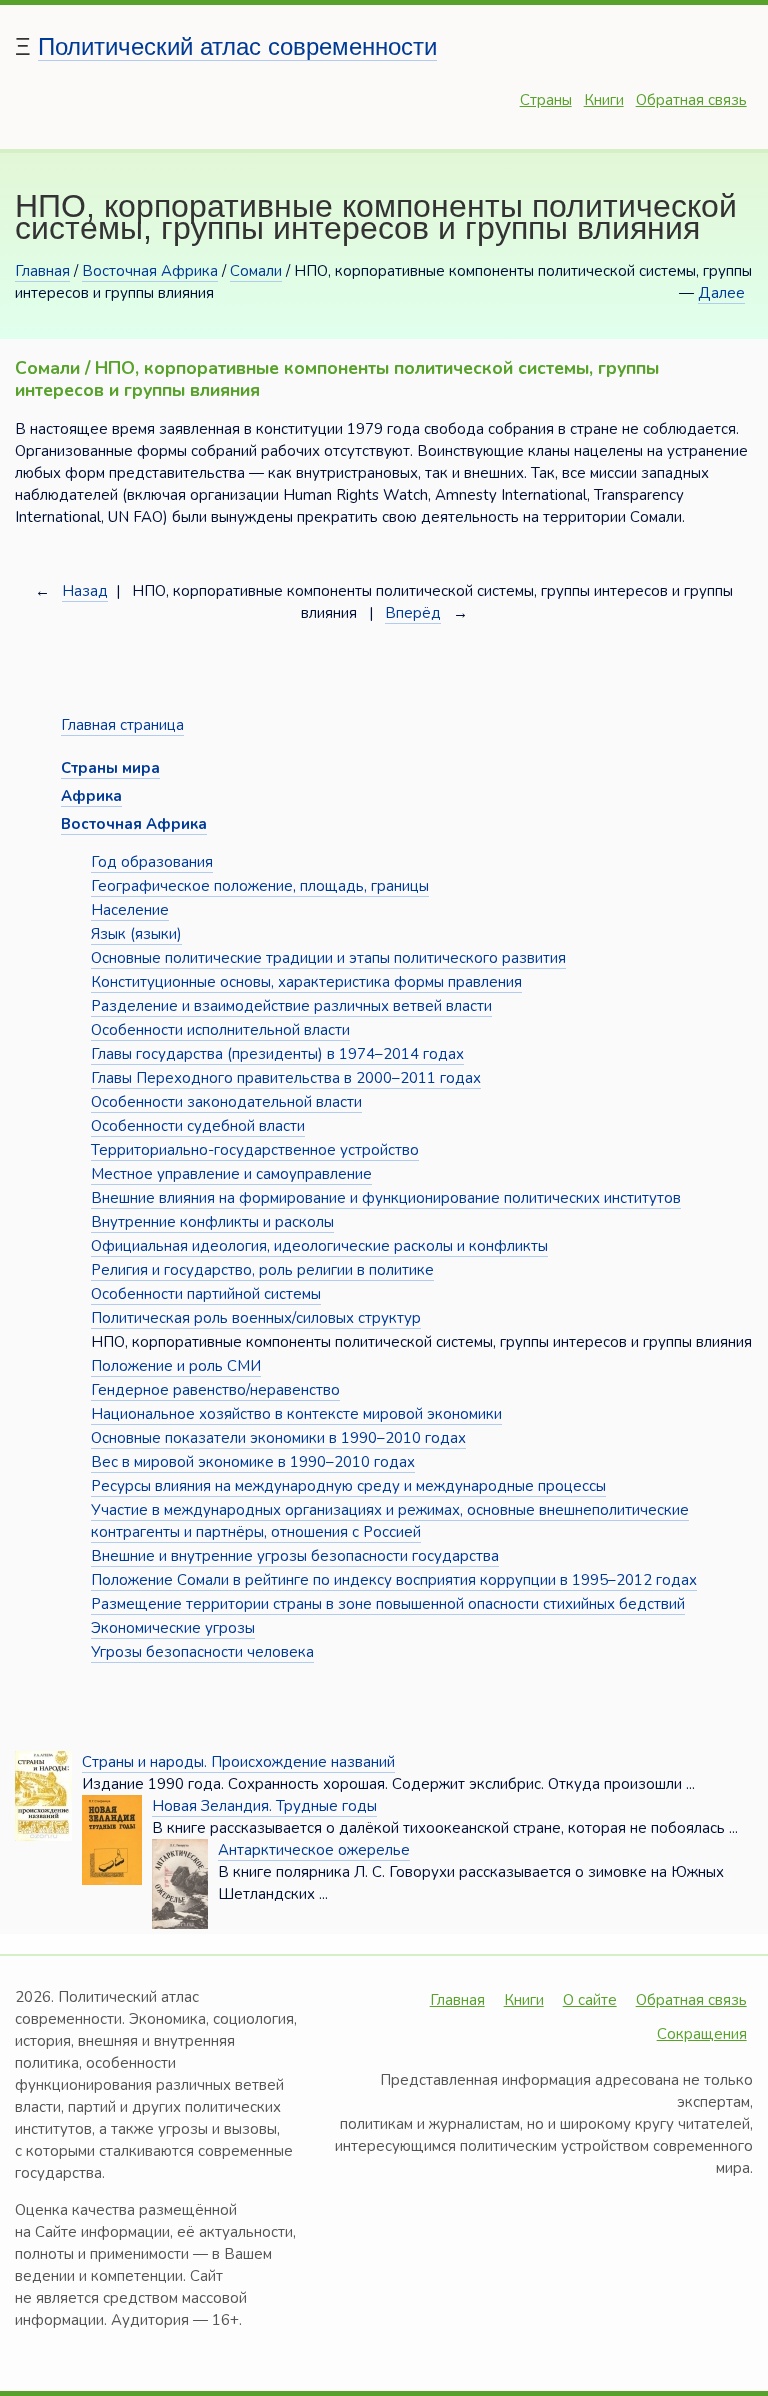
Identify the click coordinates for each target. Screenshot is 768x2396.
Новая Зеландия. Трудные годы (264, 1806)
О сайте (590, 2000)
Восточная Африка (150, 271)
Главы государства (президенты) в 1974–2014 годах (277, 1054)
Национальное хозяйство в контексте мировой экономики (296, 1414)
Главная (42, 271)
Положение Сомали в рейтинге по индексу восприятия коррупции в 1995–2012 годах (394, 1580)
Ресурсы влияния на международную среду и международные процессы (348, 1486)
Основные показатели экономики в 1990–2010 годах (278, 1438)
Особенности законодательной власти (226, 1102)
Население (130, 910)
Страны (546, 100)
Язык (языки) (136, 934)
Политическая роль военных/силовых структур (256, 1318)
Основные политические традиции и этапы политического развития (328, 958)
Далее (721, 293)
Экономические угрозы (173, 1628)
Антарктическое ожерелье (314, 1850)
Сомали (256, 271)
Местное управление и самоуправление (231, 1174)
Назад (85, 591)
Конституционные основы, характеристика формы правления (306, 982)
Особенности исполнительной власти (220, 1030)
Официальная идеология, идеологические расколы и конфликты (319, 1246)
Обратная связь (691, 100)
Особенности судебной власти (198, 1126)
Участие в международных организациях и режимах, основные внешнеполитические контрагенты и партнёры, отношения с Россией (390, 1521)
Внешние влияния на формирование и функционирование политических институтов (386, 1198)
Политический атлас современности (237, 46)
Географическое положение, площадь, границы (260, 886)
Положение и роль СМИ (176, 1366)
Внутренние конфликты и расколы (212, 1222)
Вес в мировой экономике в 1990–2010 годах (253, 1462)
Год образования (152, 862)
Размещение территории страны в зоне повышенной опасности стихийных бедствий (388, 1604)
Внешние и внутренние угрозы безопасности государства (295, 1556)
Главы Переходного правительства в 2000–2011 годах (286, 1078)
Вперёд (413, 613)
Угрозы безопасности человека (202, 1652)
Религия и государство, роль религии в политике (262, 1270)
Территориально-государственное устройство (255, 1150)
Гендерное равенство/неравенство (215, 1390)
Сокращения (702, 2034)
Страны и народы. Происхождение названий (238, 1762)
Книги (604, 100)
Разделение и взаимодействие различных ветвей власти (291, 1006)
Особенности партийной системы (206, 1294)
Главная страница (122, 725)
